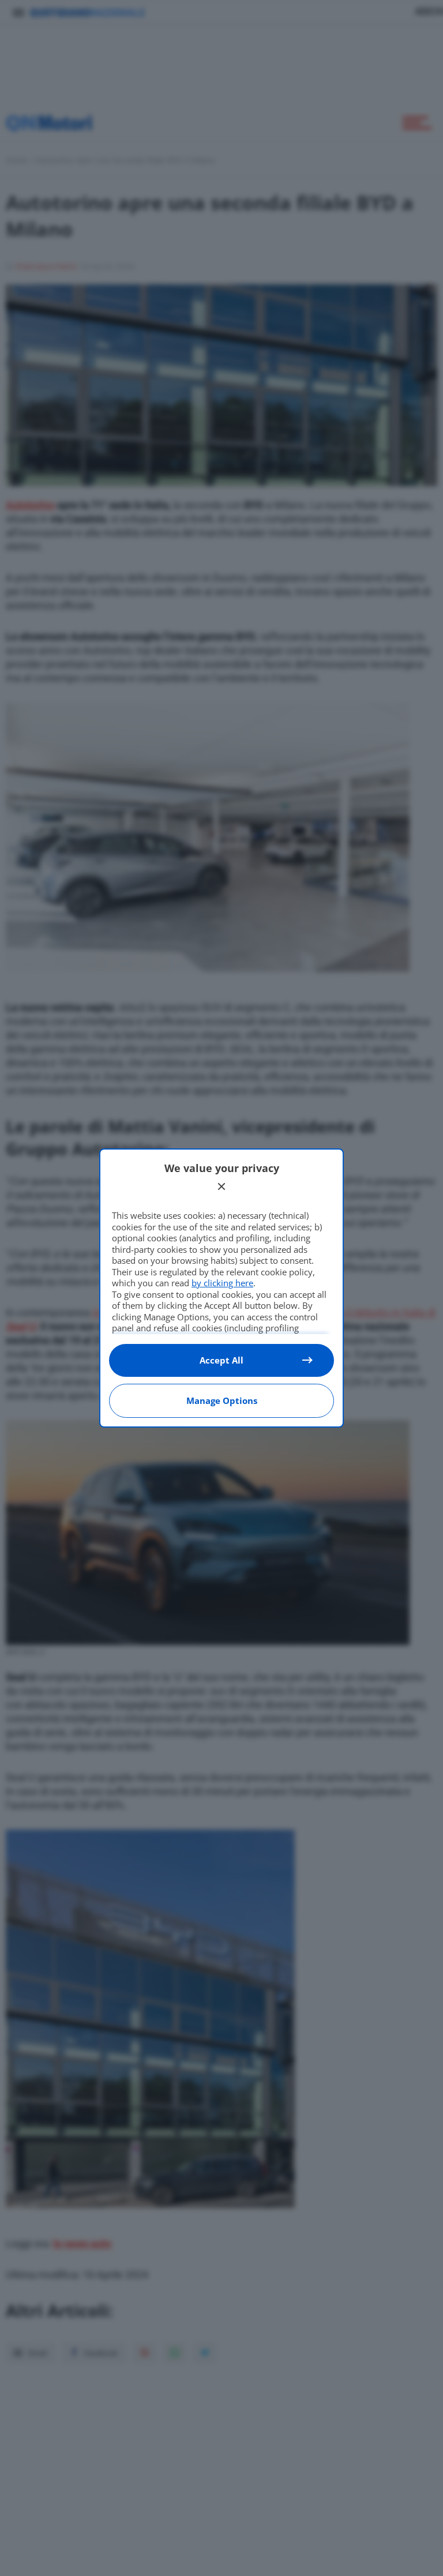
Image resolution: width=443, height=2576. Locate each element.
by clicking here (222, 1283)
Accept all (221, 1360)
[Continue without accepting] (221, 1186)
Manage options (222, 1400)
